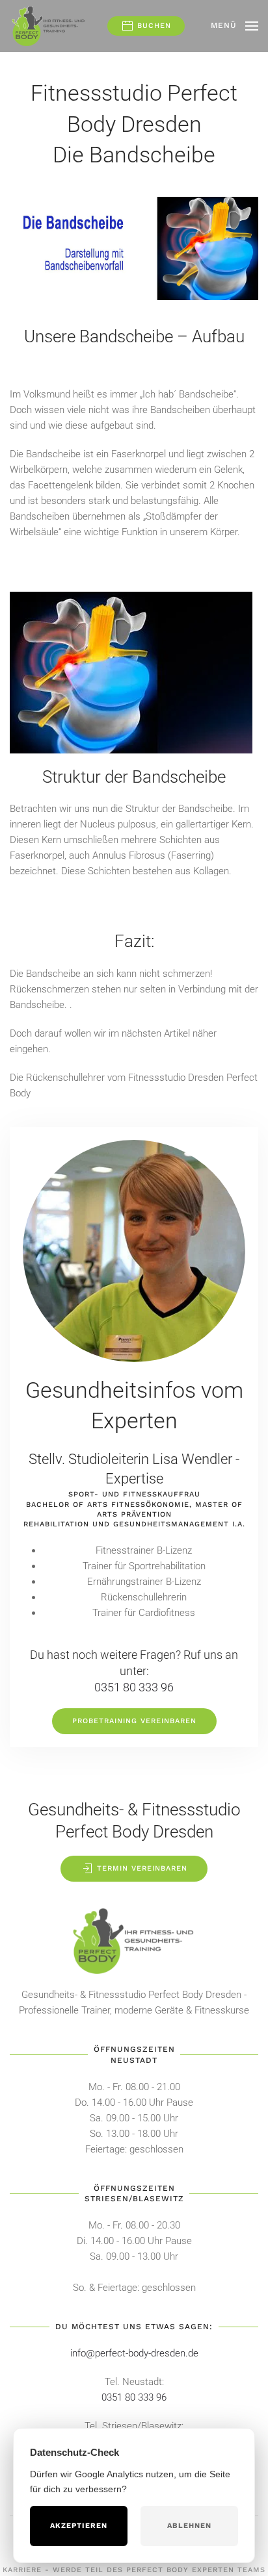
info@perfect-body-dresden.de (134, 2353)
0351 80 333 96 (134, 1687)
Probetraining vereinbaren (134, 1721)
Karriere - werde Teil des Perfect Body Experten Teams (134, 2570)
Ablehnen (189, 2526)
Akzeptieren (79, 2526)
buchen (153, 26)
